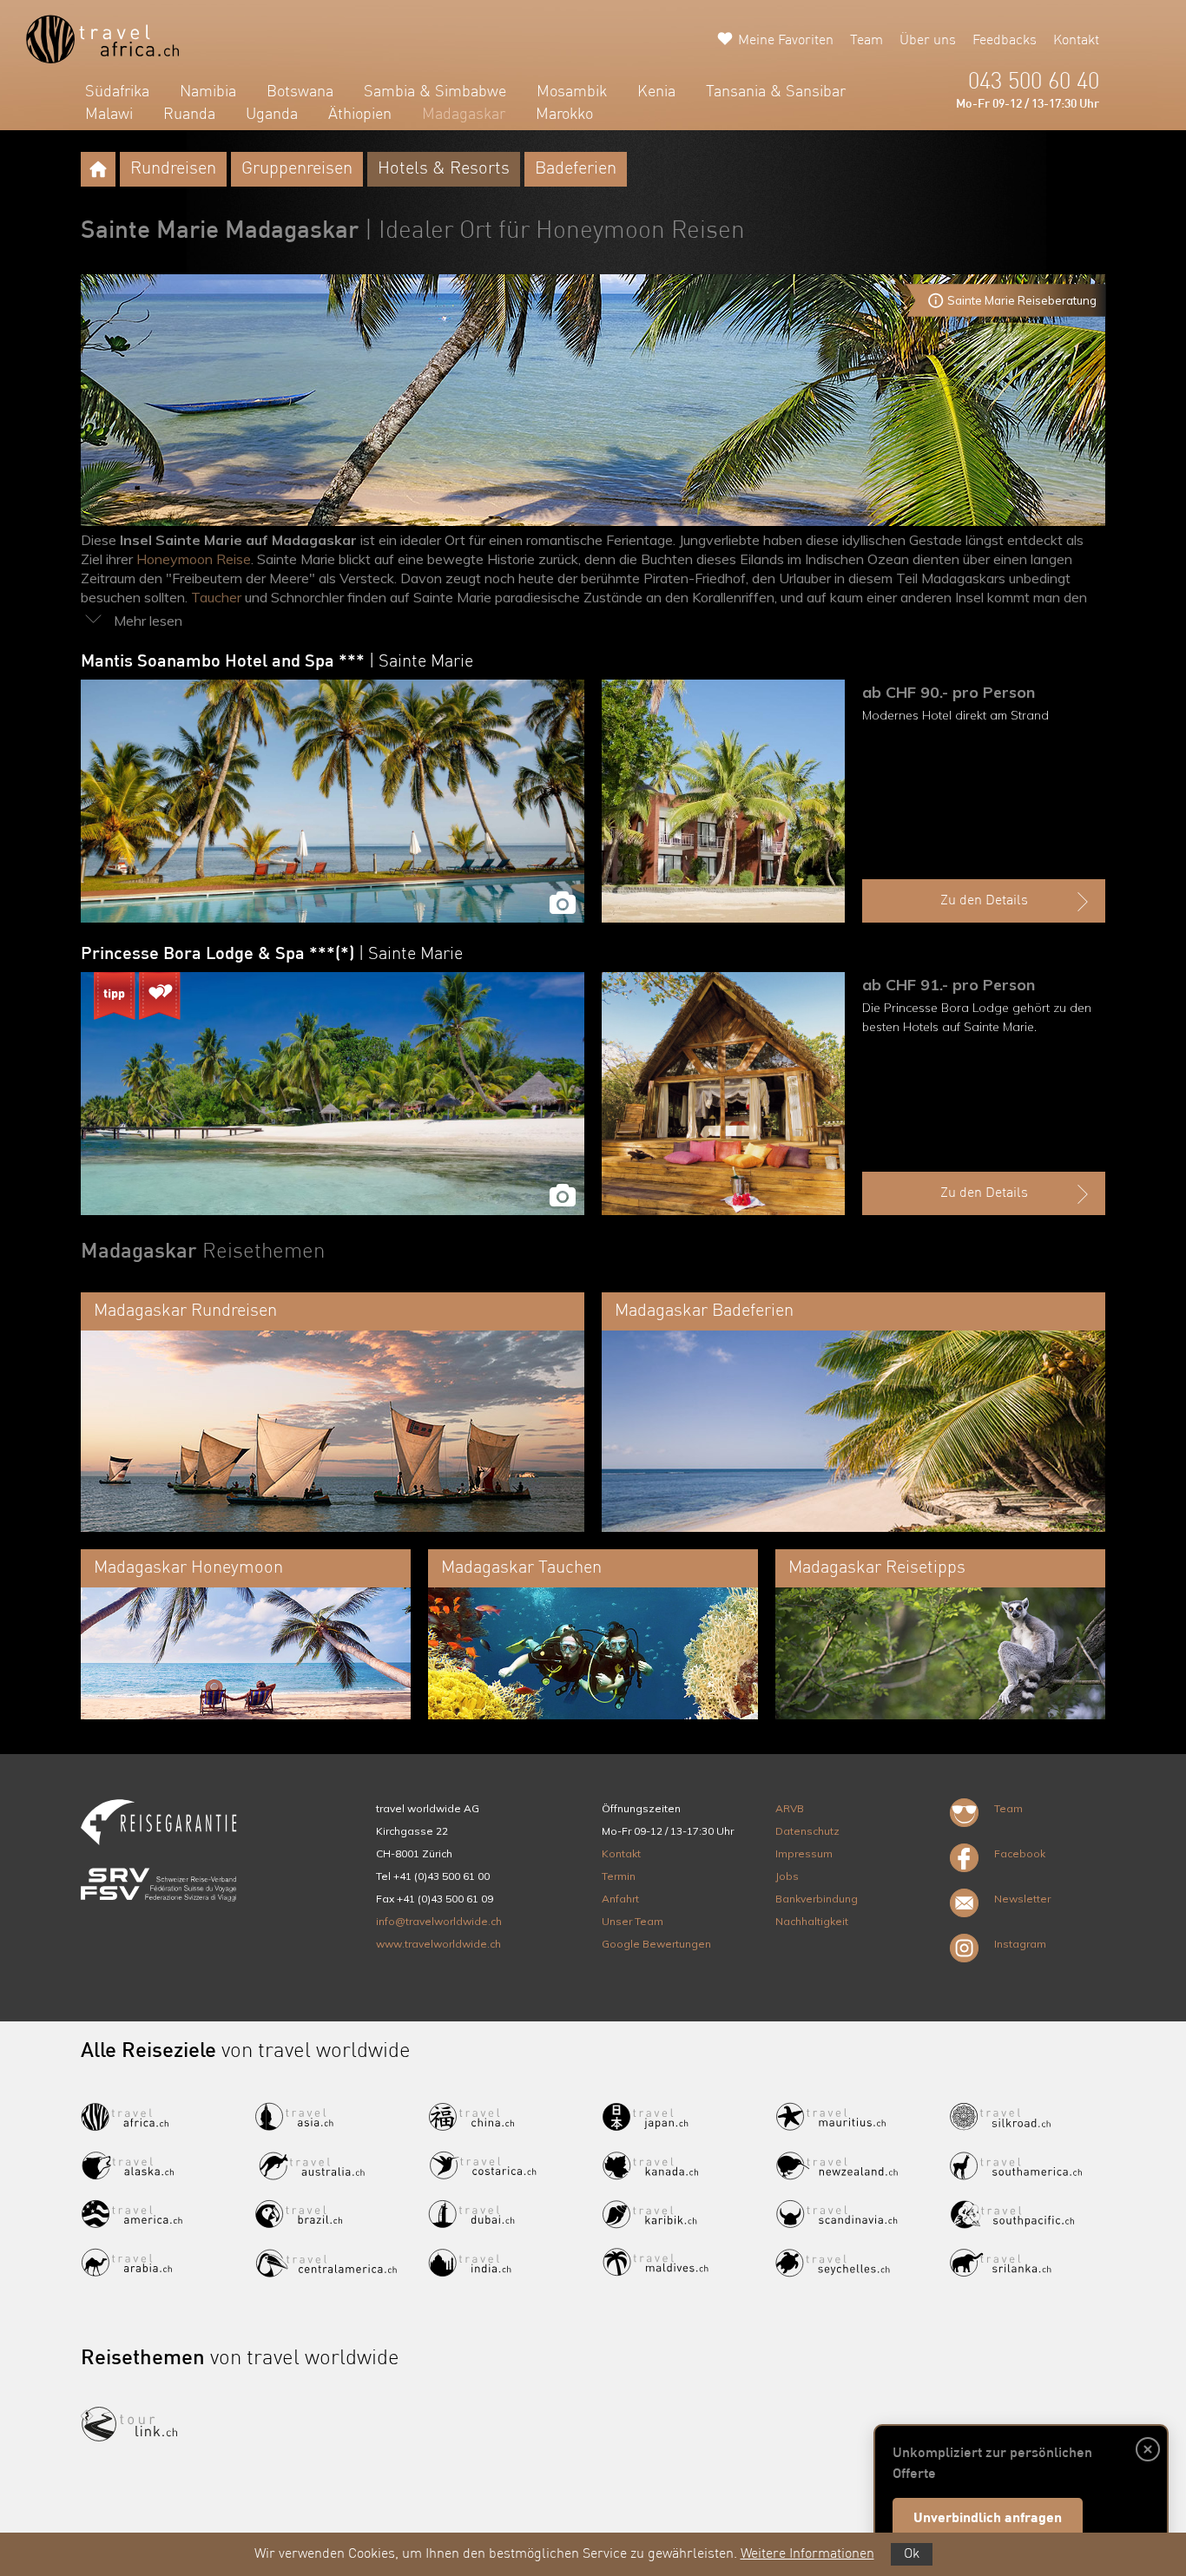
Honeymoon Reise (194, 559)
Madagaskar (464, 115)
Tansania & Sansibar (776, 92)
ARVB (790, 1808)
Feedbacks (1005, 41)
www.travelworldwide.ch (438, 1944)
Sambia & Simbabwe (435, 92)
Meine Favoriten (786, 41)
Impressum (804, 1853)
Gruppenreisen (297, 169)
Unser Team (633, 1921)
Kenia (656, 92)
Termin (619, 1876)
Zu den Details (984, 901)
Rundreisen (173, 169)
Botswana (300, 92)
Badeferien (576, 169)
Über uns (928, 41)
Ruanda (189, 115)
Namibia (208, 92)
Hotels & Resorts (444, 169)
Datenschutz (807, 1831)
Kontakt (1076, 41)
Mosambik (572, 92)
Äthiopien (360, 115)
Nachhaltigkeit (812, 1921)
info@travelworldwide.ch (439, 1921)
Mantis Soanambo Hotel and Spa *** (277, 662)
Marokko (564, 115)
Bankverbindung (817, 1899)
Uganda (272, 115)
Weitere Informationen (807, 2554)
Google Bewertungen (656, 1944)
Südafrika (117, 92)
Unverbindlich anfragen (988, 2519)
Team (866, 41)
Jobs (787, 1876)
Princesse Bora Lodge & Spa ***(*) (272, 955)
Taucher (216, 597)
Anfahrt (620, 1899)
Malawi (109, 115)
